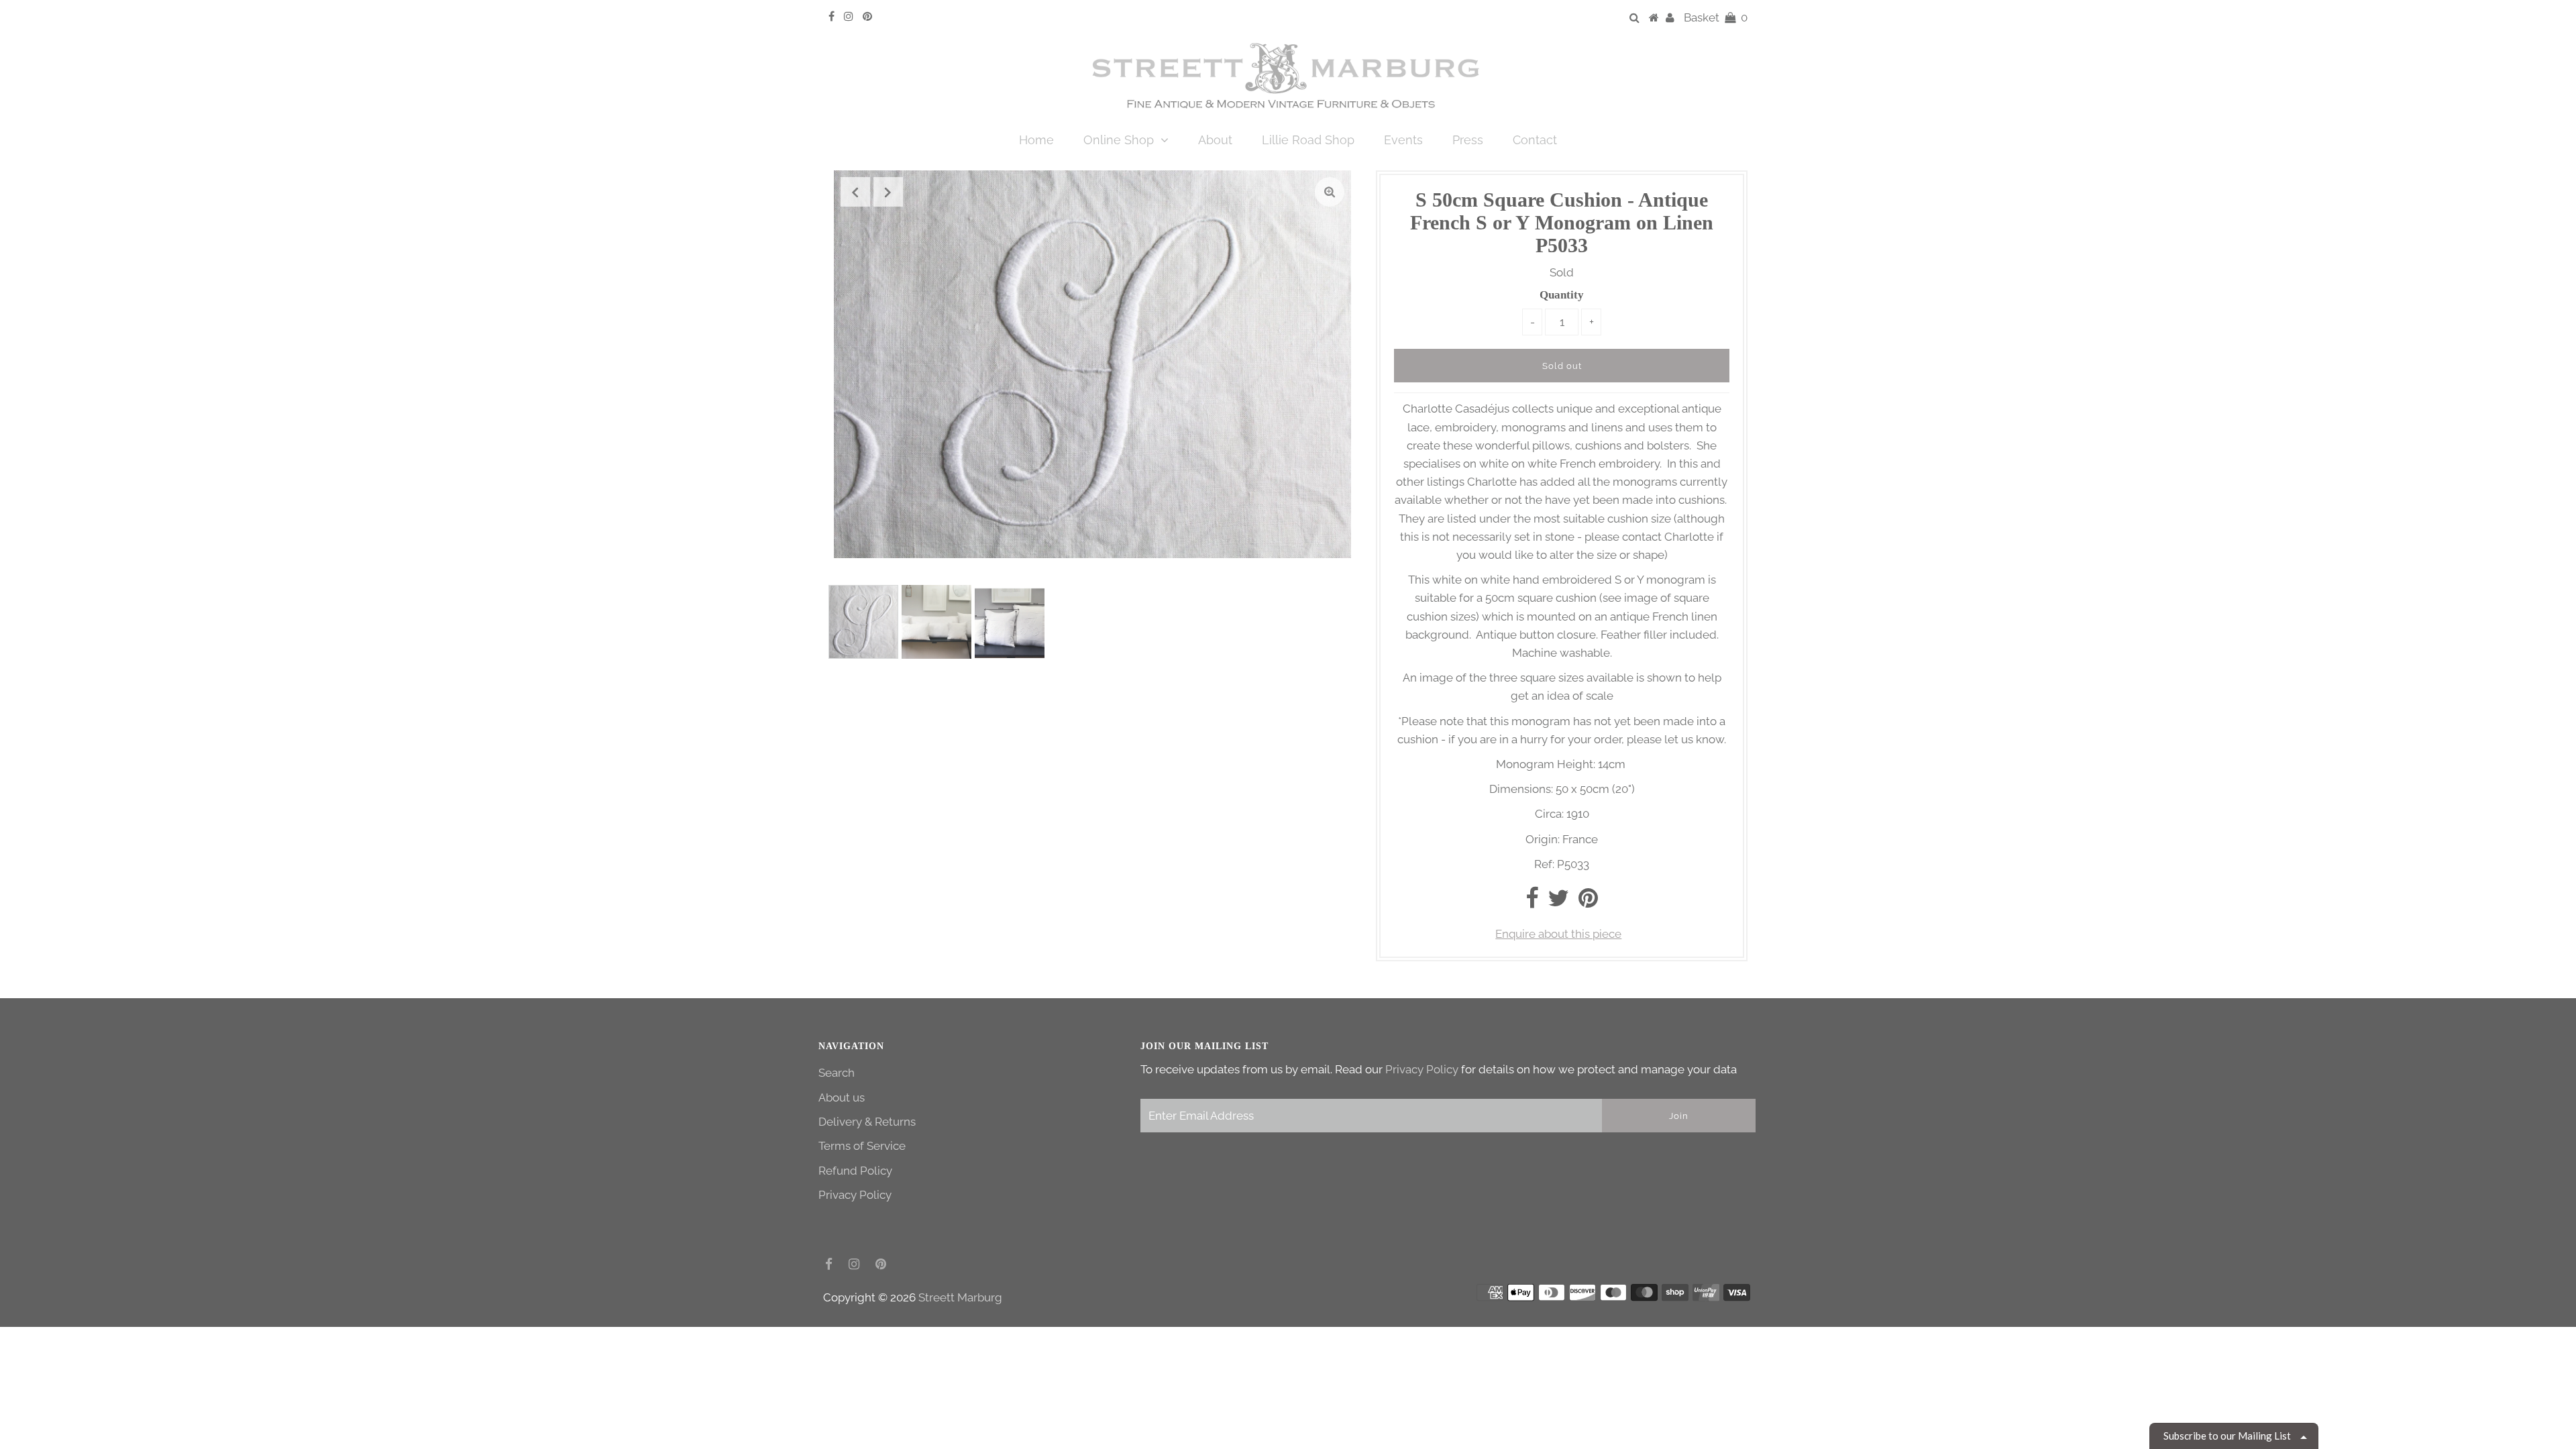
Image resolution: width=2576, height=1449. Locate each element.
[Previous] (855, 192)
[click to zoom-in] (1330, 192)
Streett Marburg (960, 1297)
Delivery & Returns (867, 1122)
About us (842, 1097)
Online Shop (1119, 140)
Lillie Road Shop (1308, 140)
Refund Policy (855, 1171)
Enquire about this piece (1558, 934)
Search (837, 1073)
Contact (1535, 140)
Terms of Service (862, 1146)
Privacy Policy (855, 1195)
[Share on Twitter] (1558, 902)
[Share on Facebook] (1532, 902)
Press (1468, 140)
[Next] (888, 192)
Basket (1716, 17)
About (1215, 140)
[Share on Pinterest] (1588, 902)
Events (1403, 140)
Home (1036, 140)
